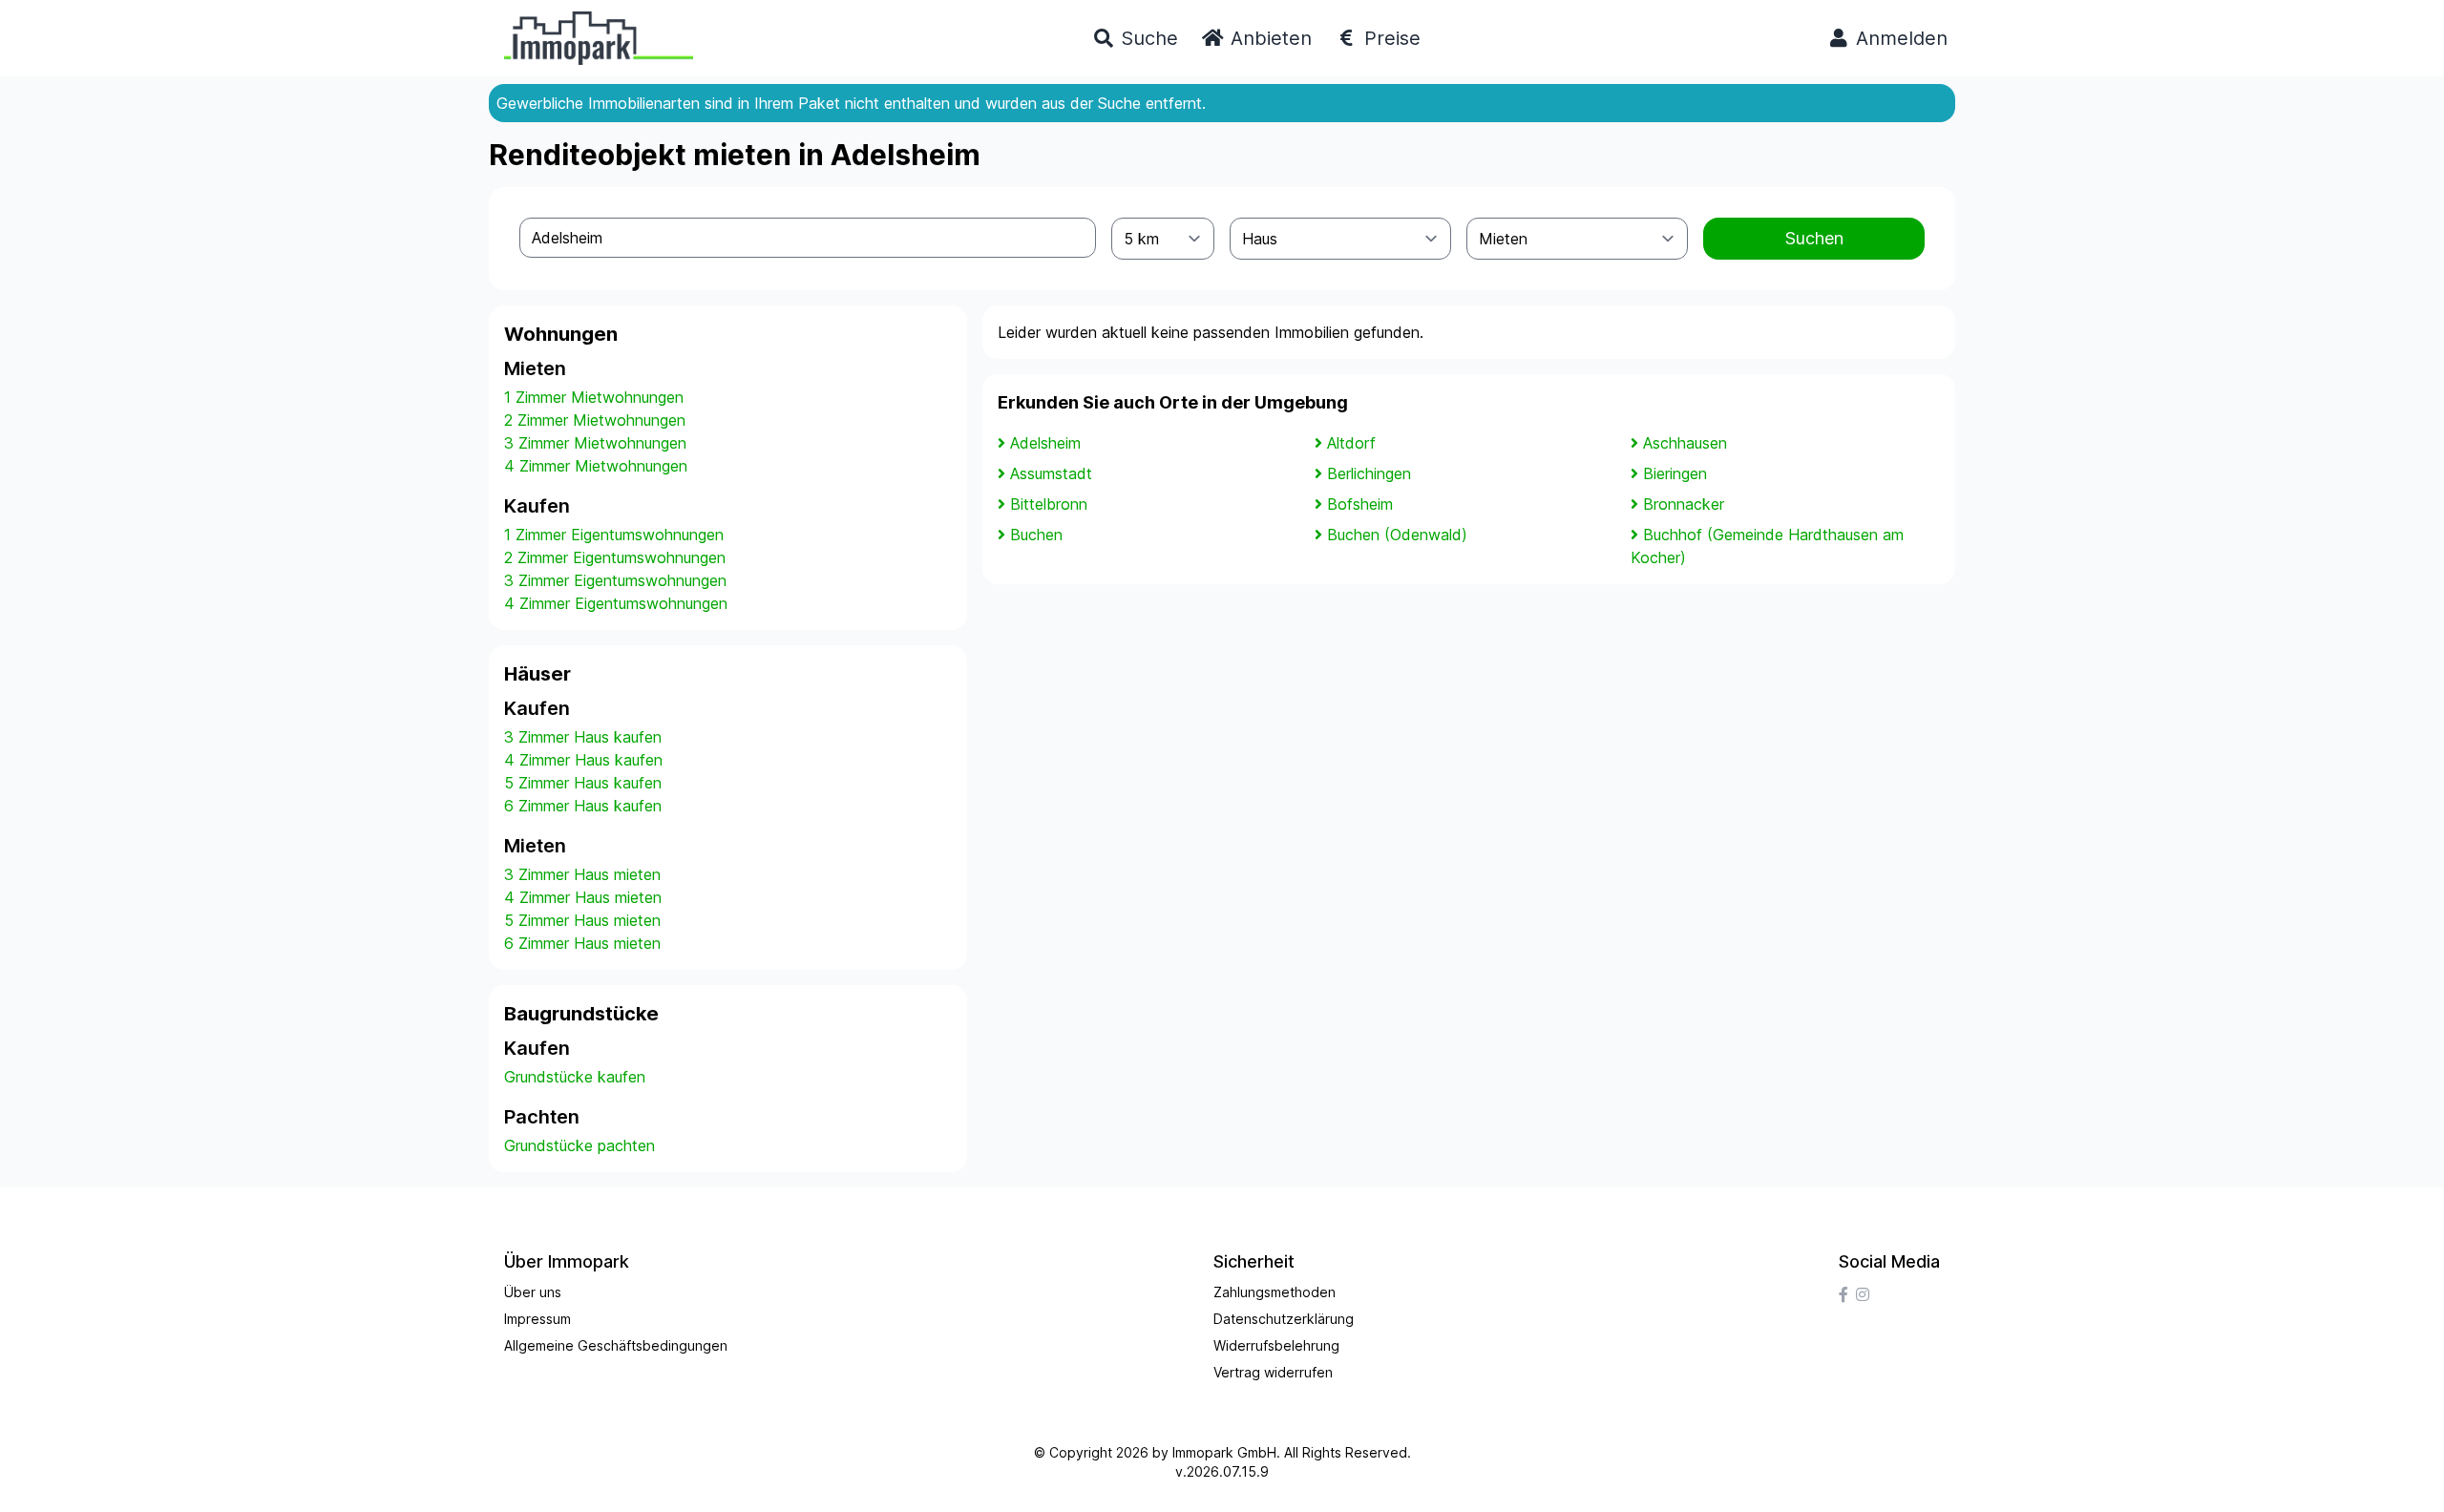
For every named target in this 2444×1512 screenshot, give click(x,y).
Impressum (537, 1319)
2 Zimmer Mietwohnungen (595, 420)
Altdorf (1351, 443)
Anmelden (1899, 38)
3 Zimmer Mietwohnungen (595, 443)
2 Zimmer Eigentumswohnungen (615, 557)
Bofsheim (1360, 504)
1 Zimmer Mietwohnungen (594, 397)
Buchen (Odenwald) (1397, 535)
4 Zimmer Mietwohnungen (596, 466)
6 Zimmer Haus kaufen (583, 806)
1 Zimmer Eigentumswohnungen (614, 535)
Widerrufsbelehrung (1276, 1345)
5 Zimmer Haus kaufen (583, 783)
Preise (1390, 38)
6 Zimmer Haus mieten (582, 943)
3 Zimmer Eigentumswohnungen (615, 580)
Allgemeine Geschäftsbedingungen (616, 1345)
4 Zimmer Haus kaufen (583, 760)
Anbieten (1268, 38)
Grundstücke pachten (579, 1145)
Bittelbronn (1049, 504)
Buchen (1036, 535)
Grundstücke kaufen (575, 1077)
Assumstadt (1051, 473)
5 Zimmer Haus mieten (582, 920)
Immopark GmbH (1224, 1452)
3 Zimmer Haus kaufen (583, 737)
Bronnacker (1684, 504)
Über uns (533, 1292)
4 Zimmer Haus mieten (583, 897)
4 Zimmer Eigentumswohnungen (616, 603)
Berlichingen (1369, 473)
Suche (1147, 38)
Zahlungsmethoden (1275, 1292)
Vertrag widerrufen (1273, 1372)
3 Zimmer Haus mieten (582, 874)
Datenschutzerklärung (1284, 1319)
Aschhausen (1685, 443)
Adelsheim (1045, 443)
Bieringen (1675, 473)
